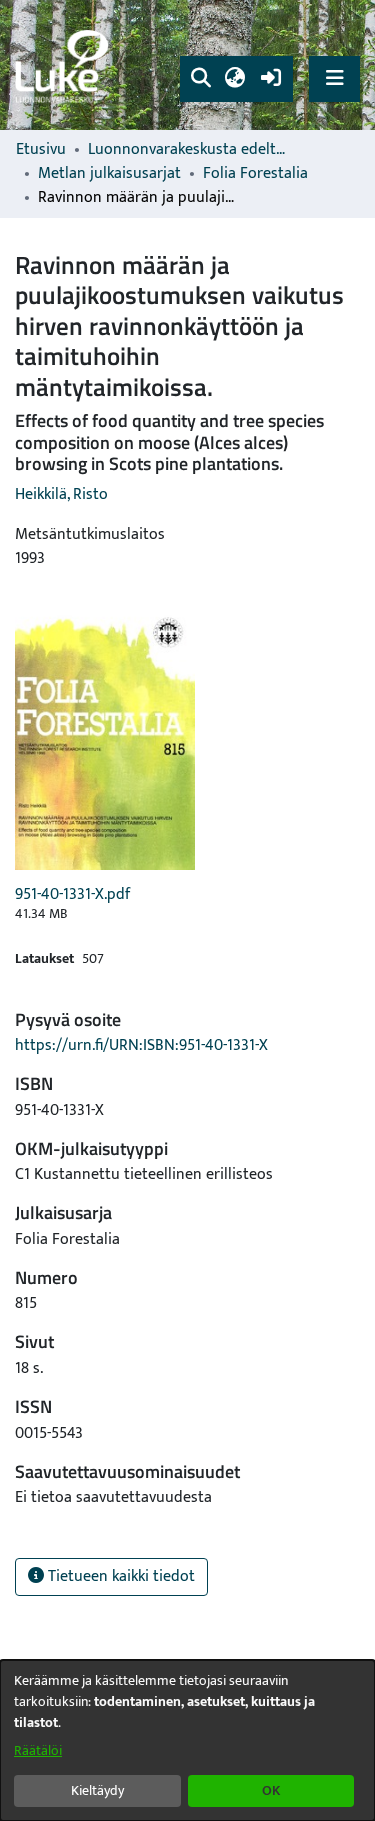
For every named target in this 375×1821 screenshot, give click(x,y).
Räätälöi (38, 1750)
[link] (65, 65)
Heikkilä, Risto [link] (61, 494)
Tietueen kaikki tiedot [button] (119, 1576)
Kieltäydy (97, 1790)
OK (271, 1790)
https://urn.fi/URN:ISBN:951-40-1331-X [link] (141, 1045)
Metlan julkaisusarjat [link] (109, 174)
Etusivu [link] (41, 150)
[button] (200, 79)
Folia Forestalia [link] (255, 174)
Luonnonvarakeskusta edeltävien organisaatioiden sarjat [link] (188, 150)
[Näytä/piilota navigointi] (334, 78)
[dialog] (187, 1740)
